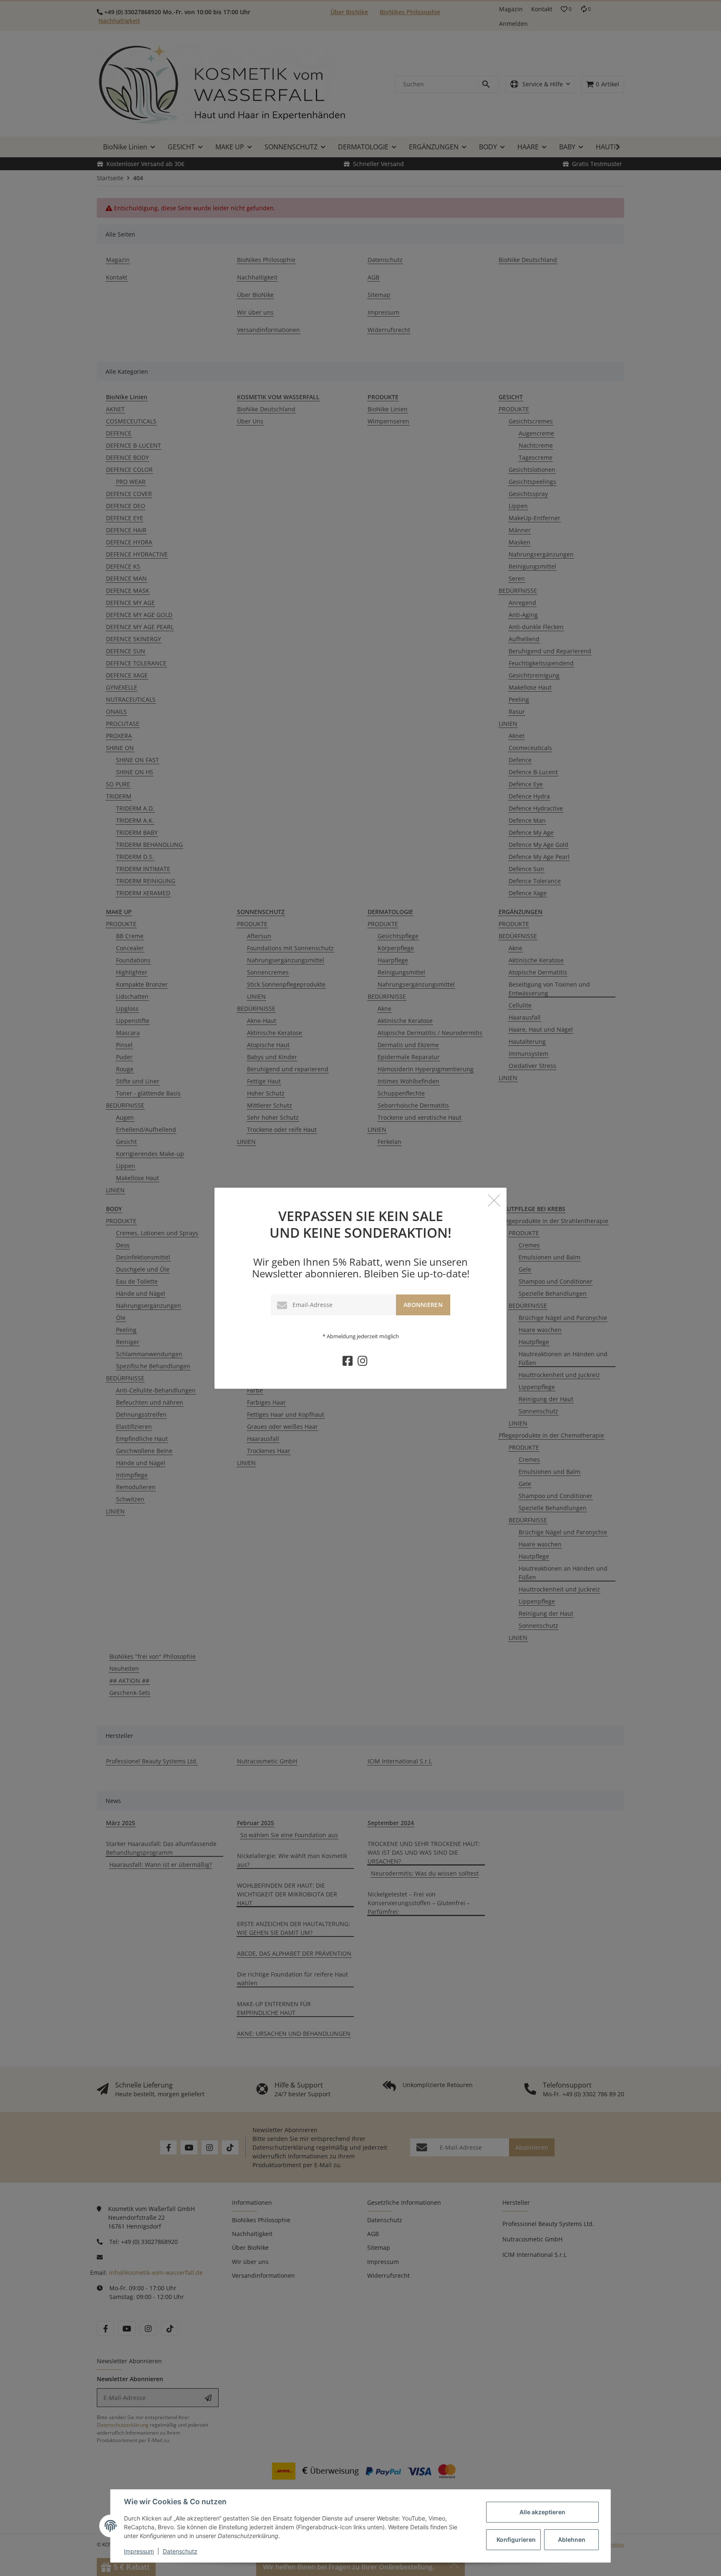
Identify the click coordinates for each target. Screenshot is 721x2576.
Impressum (139, 2551)
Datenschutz (180, 2551)
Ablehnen (572, 2539)
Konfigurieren (516, 2539)
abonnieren (423, 1305)
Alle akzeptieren (542, 2512)
